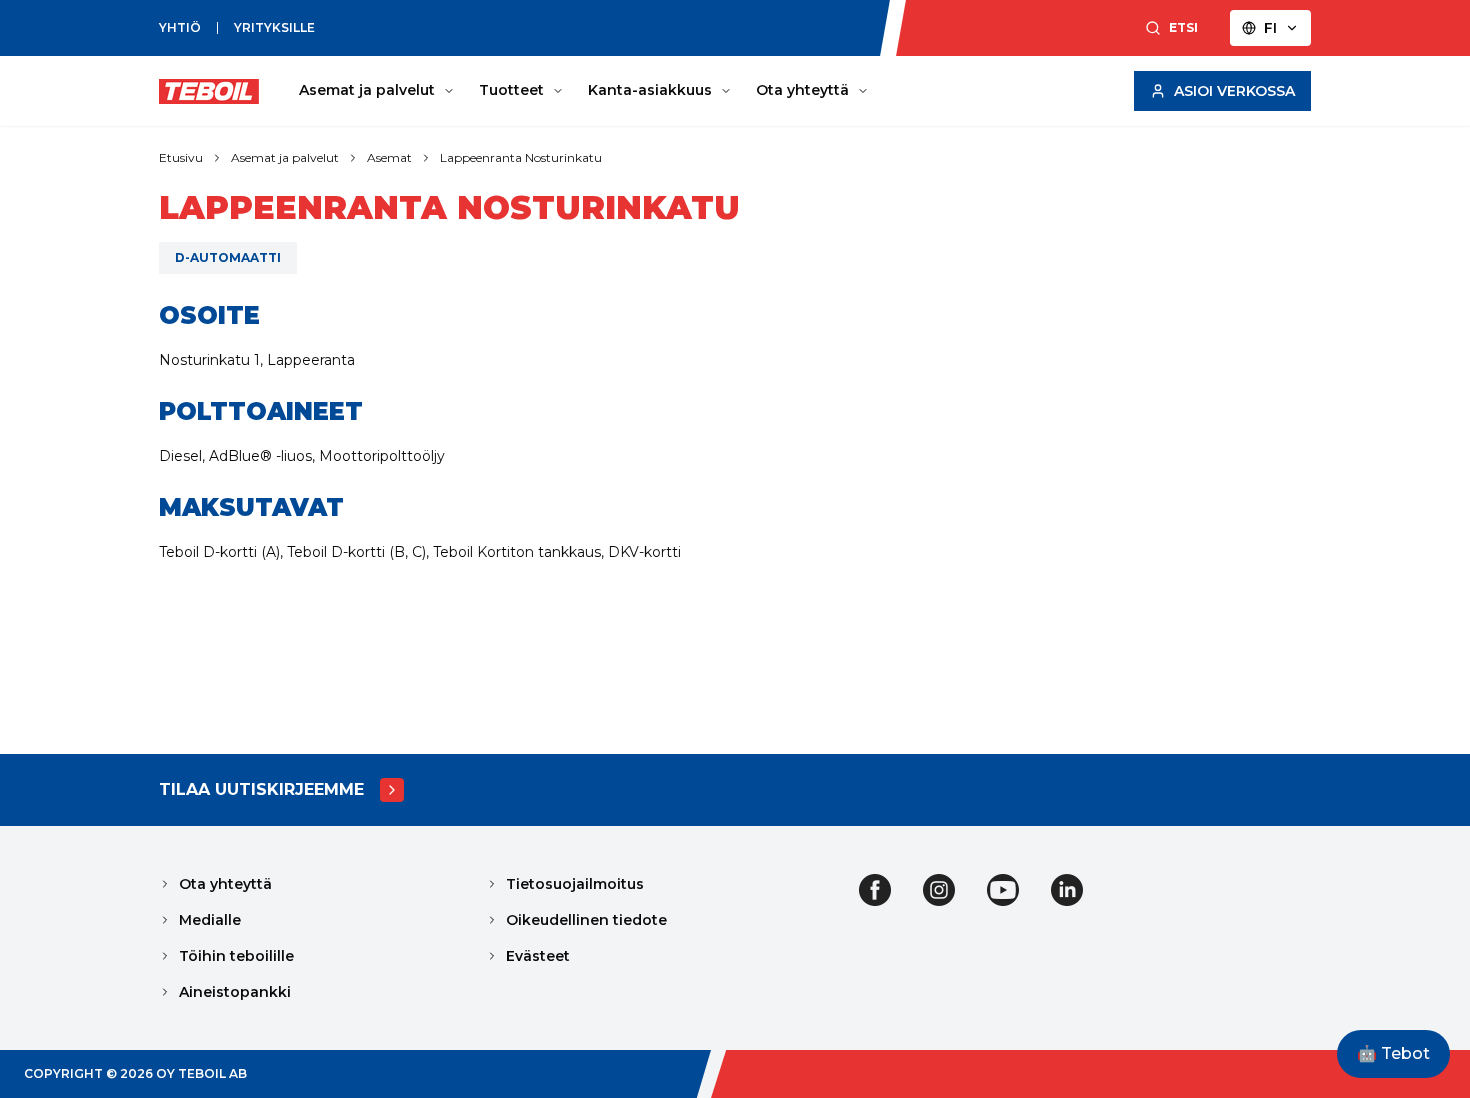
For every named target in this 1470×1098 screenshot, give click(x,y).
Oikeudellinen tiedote (586, 920)
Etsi (1183, 27)
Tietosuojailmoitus (575, 884)
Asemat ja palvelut (367, 90)
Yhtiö (180, 27)
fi (1270, 28)
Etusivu (181, 157)
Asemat (389, 157)
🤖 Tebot (1393, 1053)
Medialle (210, 920)
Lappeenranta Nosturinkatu (521, 157)
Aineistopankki (235, 992)
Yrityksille (274, 27)
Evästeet (538, 956)
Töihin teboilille (236, 956)
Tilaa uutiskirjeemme (261, 789)
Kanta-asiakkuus (650, 90)
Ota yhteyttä (802, 90)
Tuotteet (511, 90)
